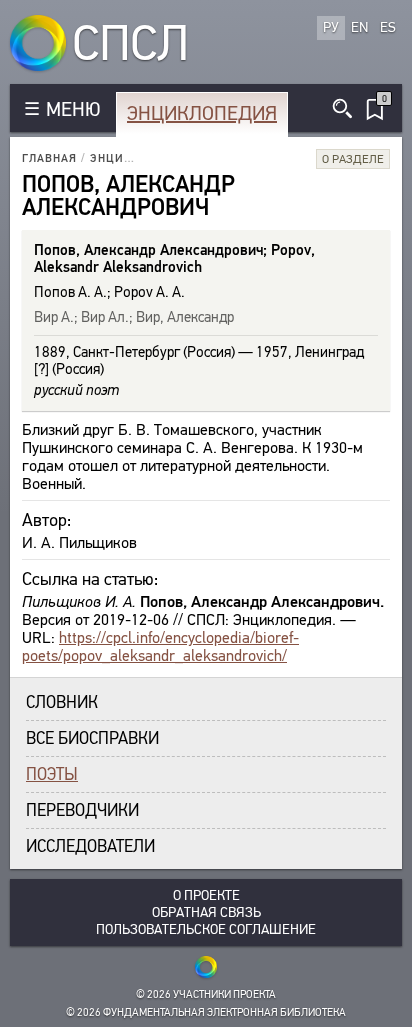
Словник (62, 702)
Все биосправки (92, 738)
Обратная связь (206, 912)
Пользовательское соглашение (206, 929)
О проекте (206, 895)
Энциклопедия (202, 113)
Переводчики (82, 810)
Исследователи (90, 846)
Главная (49, 158)
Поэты (52, 774)
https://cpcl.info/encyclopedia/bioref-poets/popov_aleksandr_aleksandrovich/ (160, 646)
